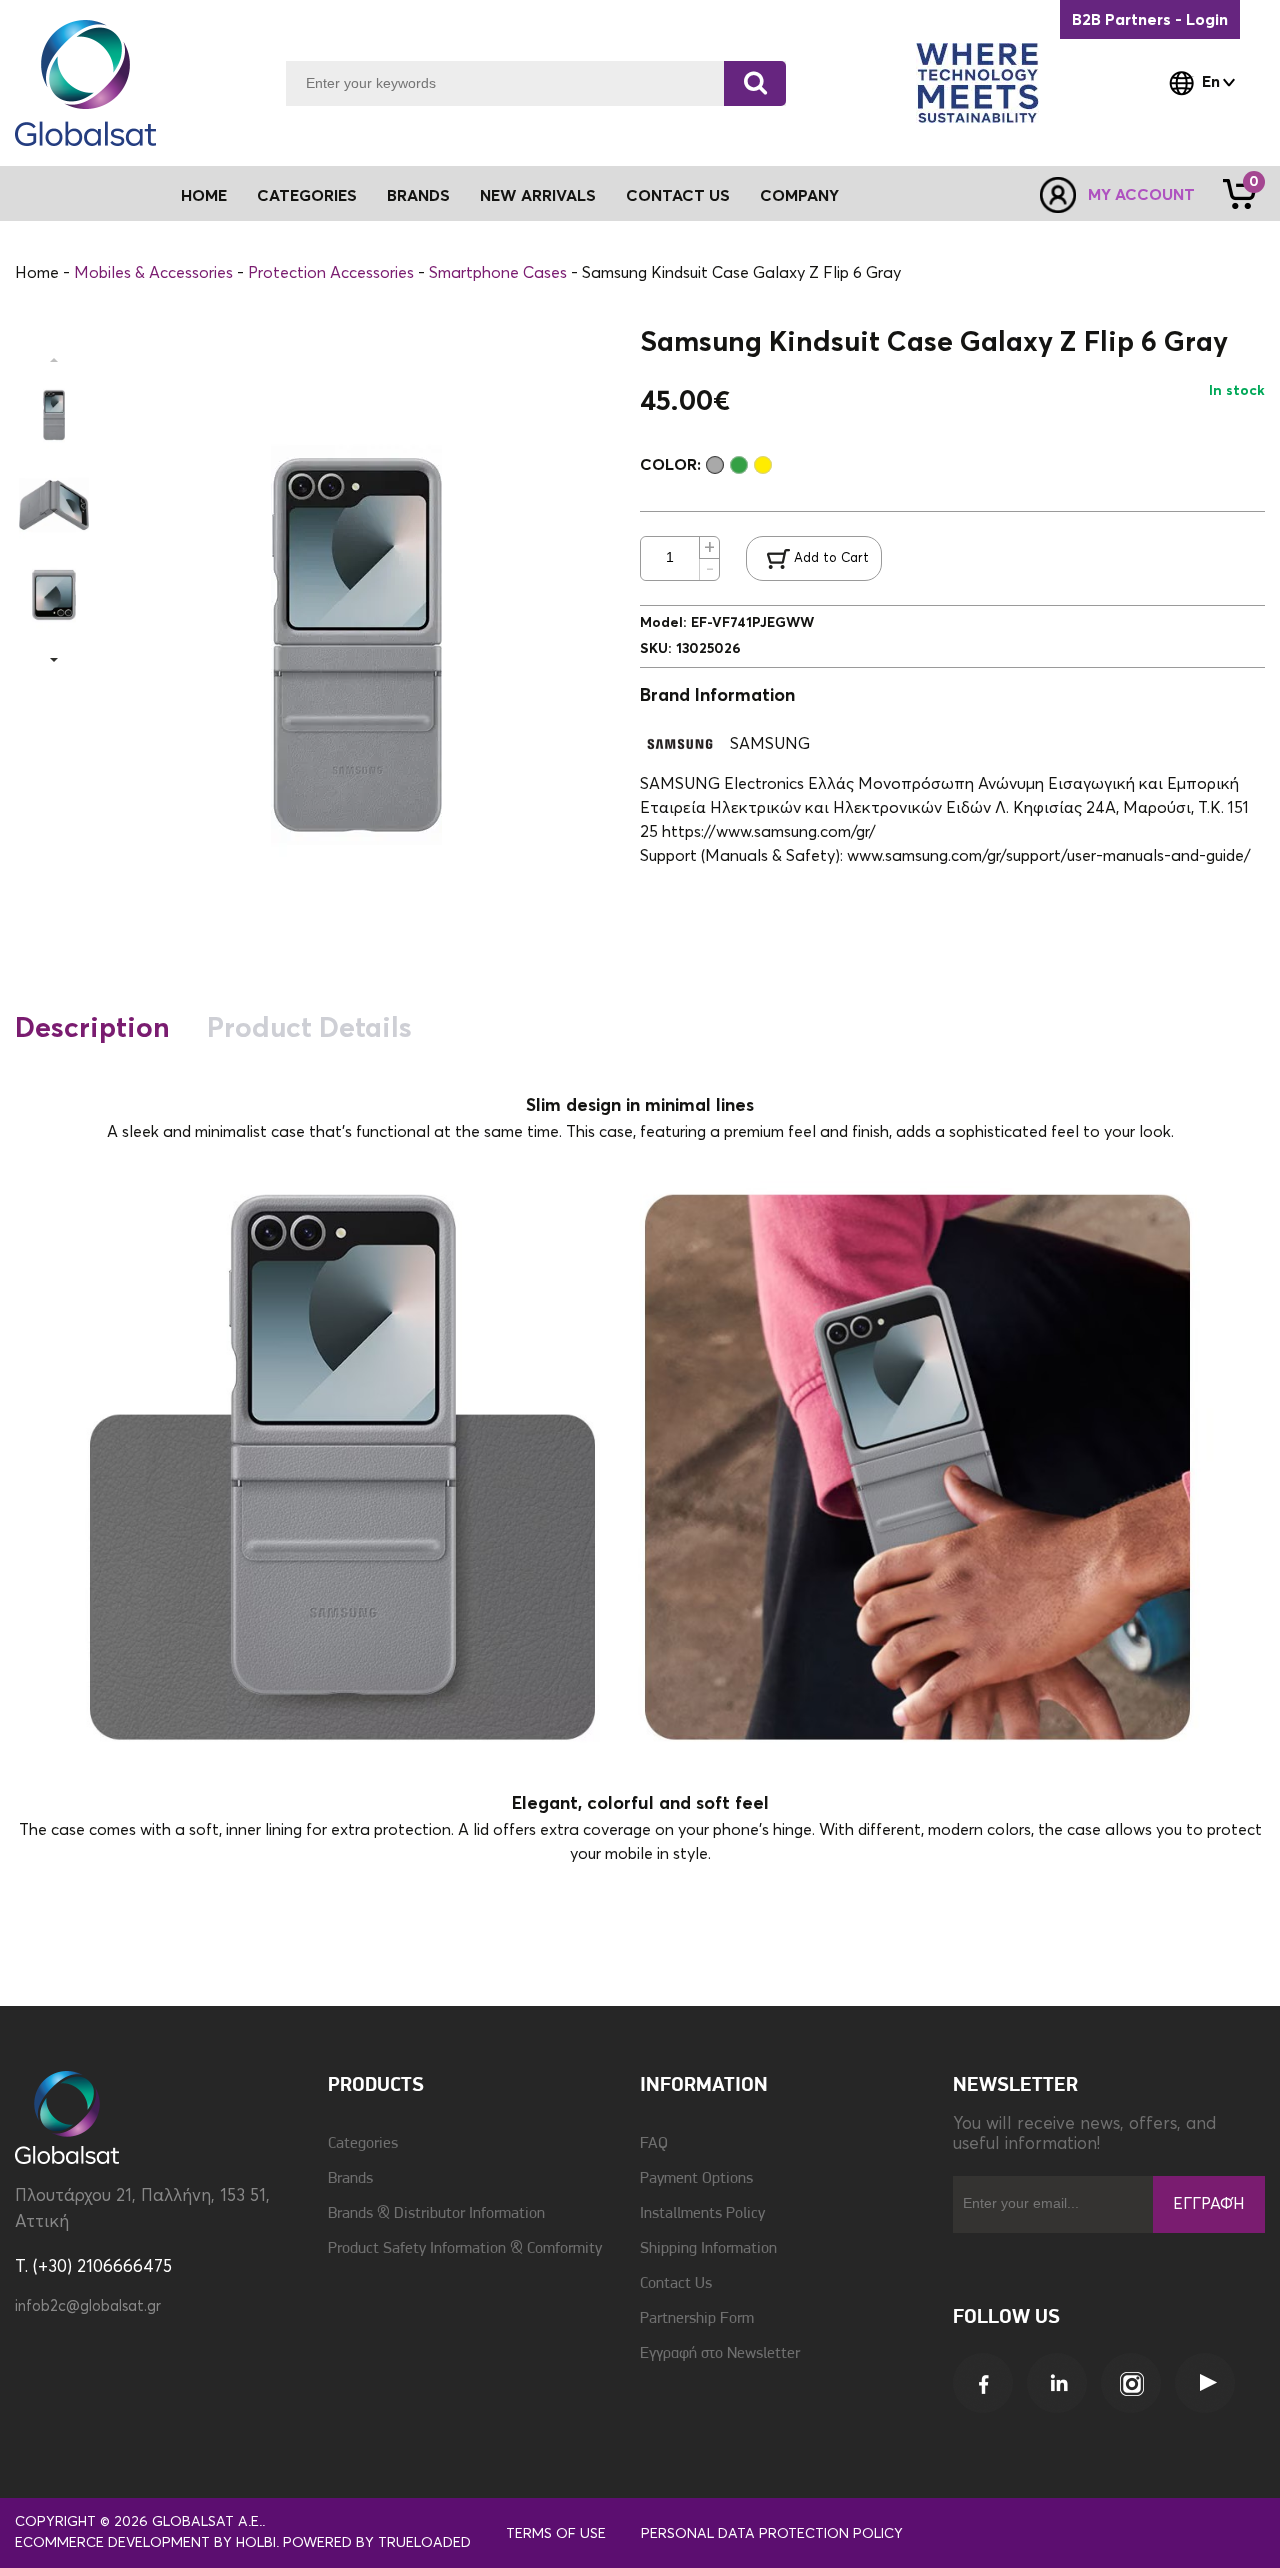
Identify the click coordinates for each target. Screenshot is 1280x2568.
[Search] (755, 83)
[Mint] (739, 465)
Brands (418, 196)
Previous (54, 360)
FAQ (654, 2144)
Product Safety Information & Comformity (465, 2249)
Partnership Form (697, 2319)
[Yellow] (763, 465)
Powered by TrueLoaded (377, 2543)
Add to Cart (831, 558)
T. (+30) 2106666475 (93, 2267)
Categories (363, 2144)
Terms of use (556, 2534)
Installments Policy (702, 2214)
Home (204, 196)
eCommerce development (112, 2543)
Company (799, 196)
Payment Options (696, 2179)
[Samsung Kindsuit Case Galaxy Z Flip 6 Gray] (54, 415)
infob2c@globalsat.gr (88, 2306)
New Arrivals (538, 196)
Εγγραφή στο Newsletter (720, 2354)
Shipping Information (708, 2249)
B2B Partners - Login (1150, 20)
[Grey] (715, 465)
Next (54, 660)
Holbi (256, 2543)
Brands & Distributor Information (436, 2214)
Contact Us (678, 196)
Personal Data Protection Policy (772, 2534)
